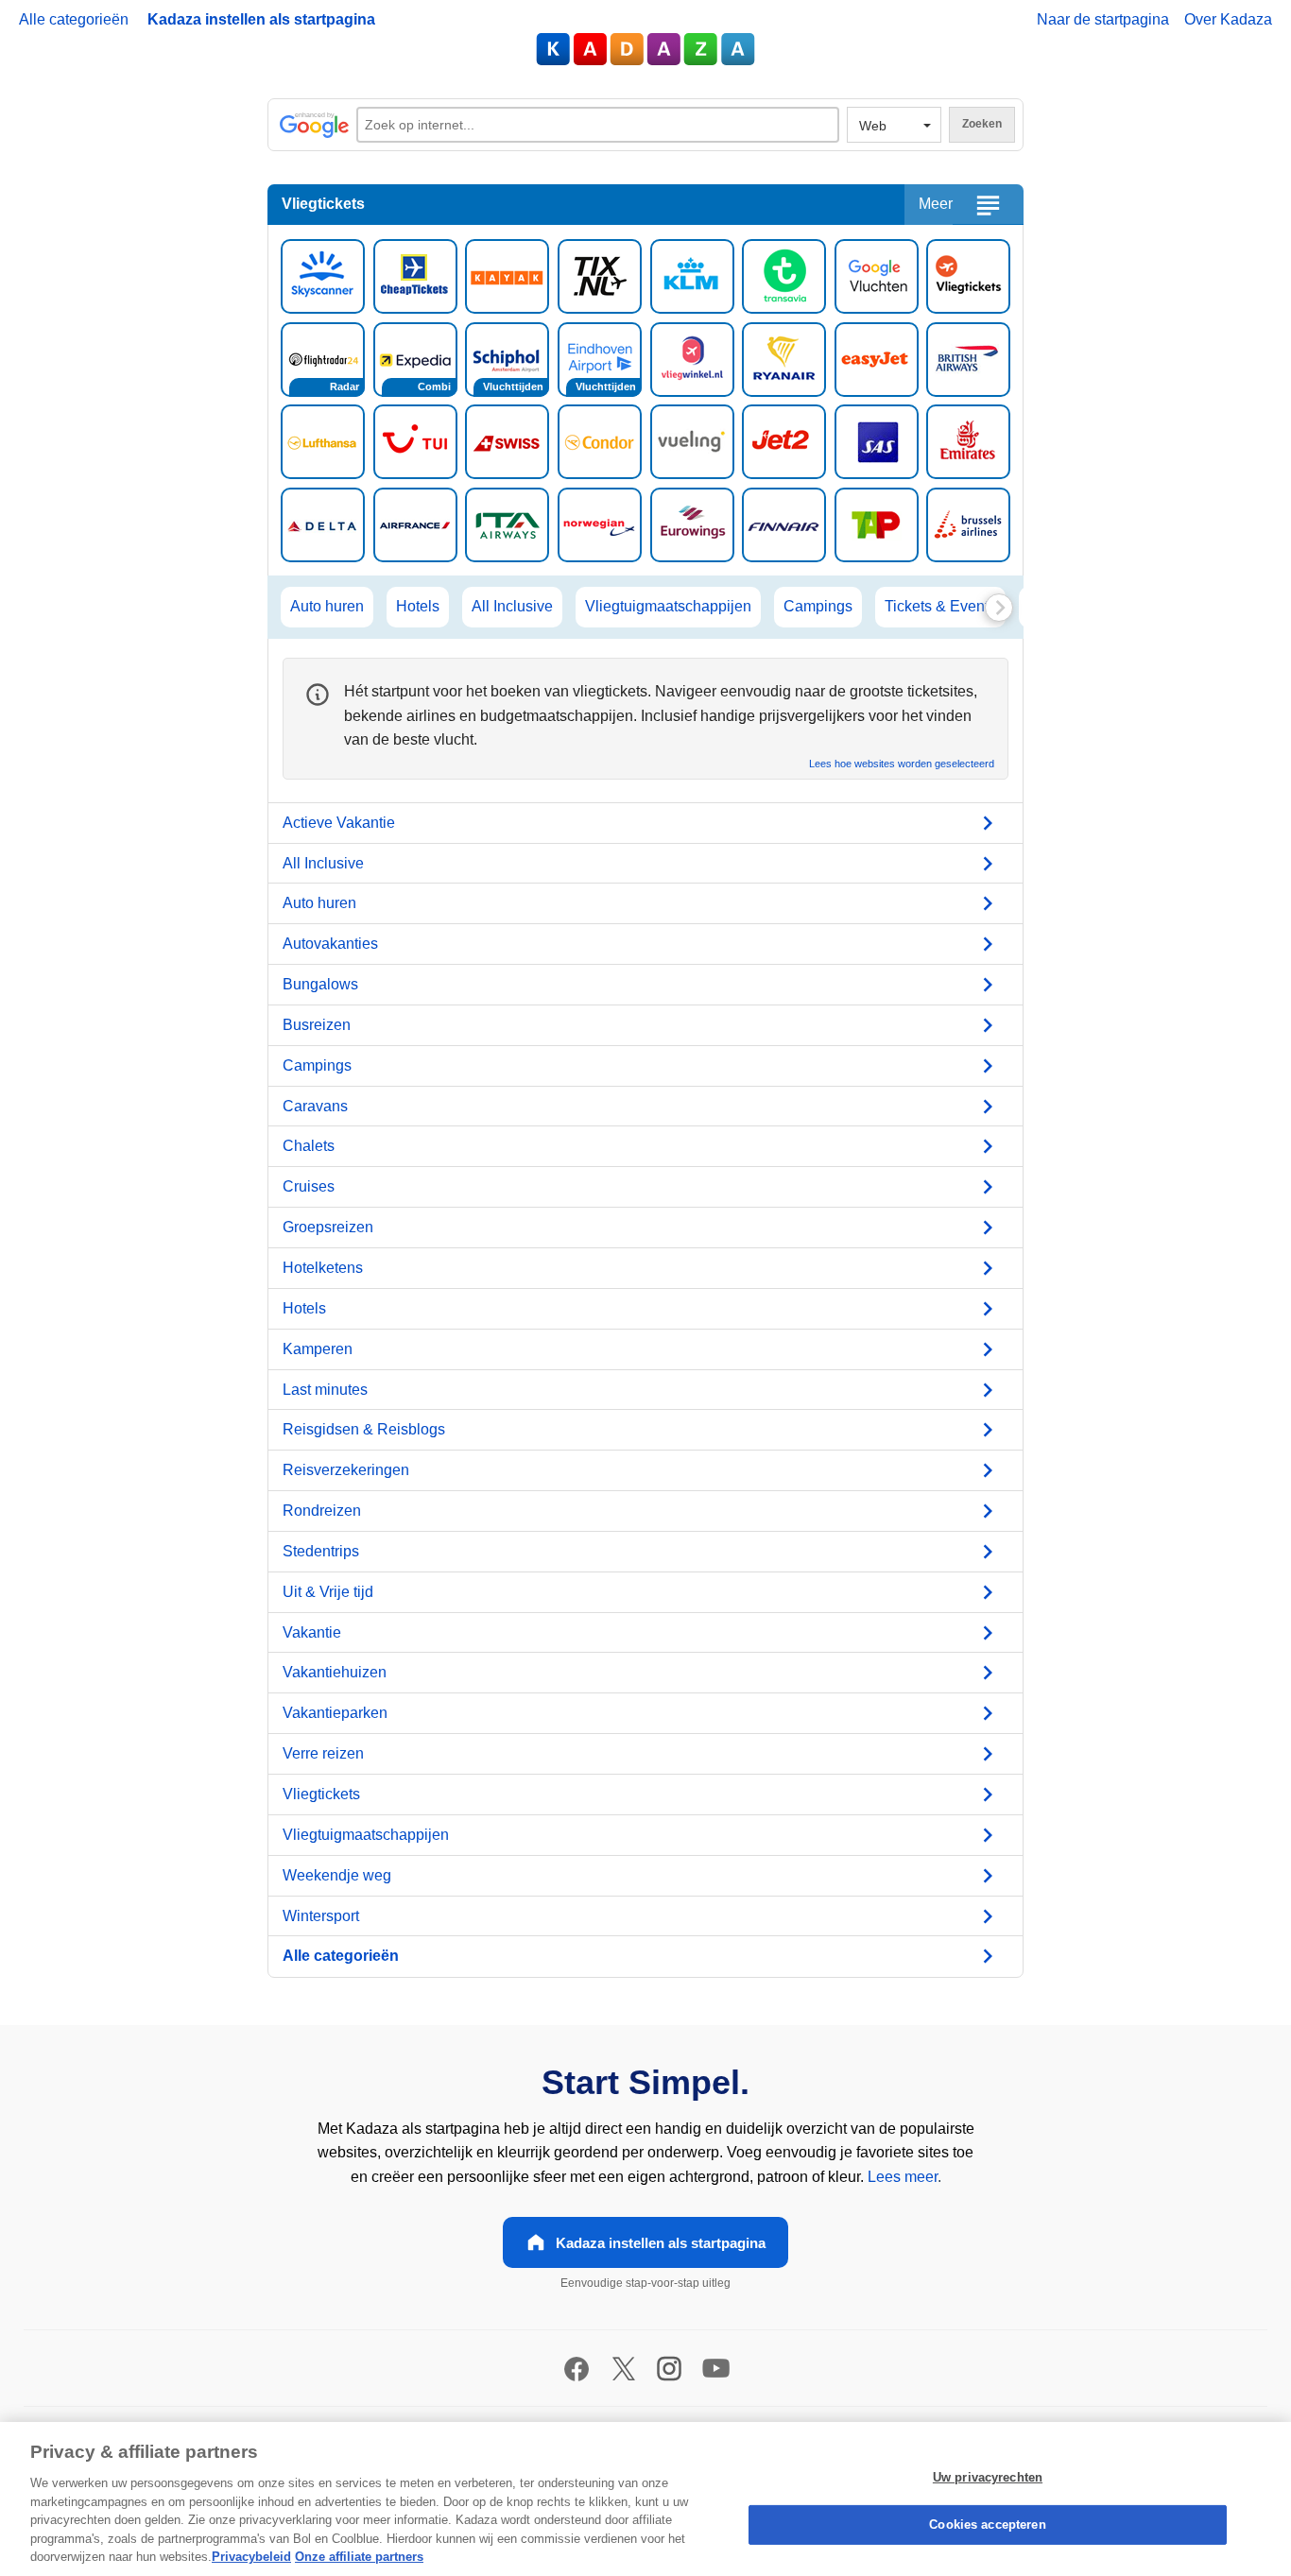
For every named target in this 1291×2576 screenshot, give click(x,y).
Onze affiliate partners (359, 2557)
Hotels (418, 606)
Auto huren (327, 606)
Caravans (315, 1106)
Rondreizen (322, 1511)
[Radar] (323, 358)
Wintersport (321, 1916)
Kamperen (318, 1349)
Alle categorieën (74, 19)
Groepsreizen (328, 1227)
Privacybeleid (251, 2557)
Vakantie (312, 1632)
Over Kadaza (1228, 19)
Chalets (309, 1146)
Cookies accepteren (987, 2524)
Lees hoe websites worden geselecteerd (902, 764)
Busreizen (317, 1025)
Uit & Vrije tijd (328, 1592)
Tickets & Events (940, 606)
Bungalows (320, 984)
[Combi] (415, 358)
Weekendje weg (337, 1875)
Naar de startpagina (1103, 19)
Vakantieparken (335, 1713)
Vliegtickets (321, 1794)
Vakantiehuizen (335, 1672)
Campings (818, 606)
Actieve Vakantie (339, 823)
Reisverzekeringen (346, 1470)
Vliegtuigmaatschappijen (668, 606)
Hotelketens (323, 1268)
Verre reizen (323, 1753)
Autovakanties (330, 944)
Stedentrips (321, 1551)
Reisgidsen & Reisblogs (364, 1429)
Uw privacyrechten (988, 2477)
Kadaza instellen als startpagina (261, 19)
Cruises (309, 1186)
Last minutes (325, 1390)
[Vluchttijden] (507, 358)
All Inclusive (512, 606)
